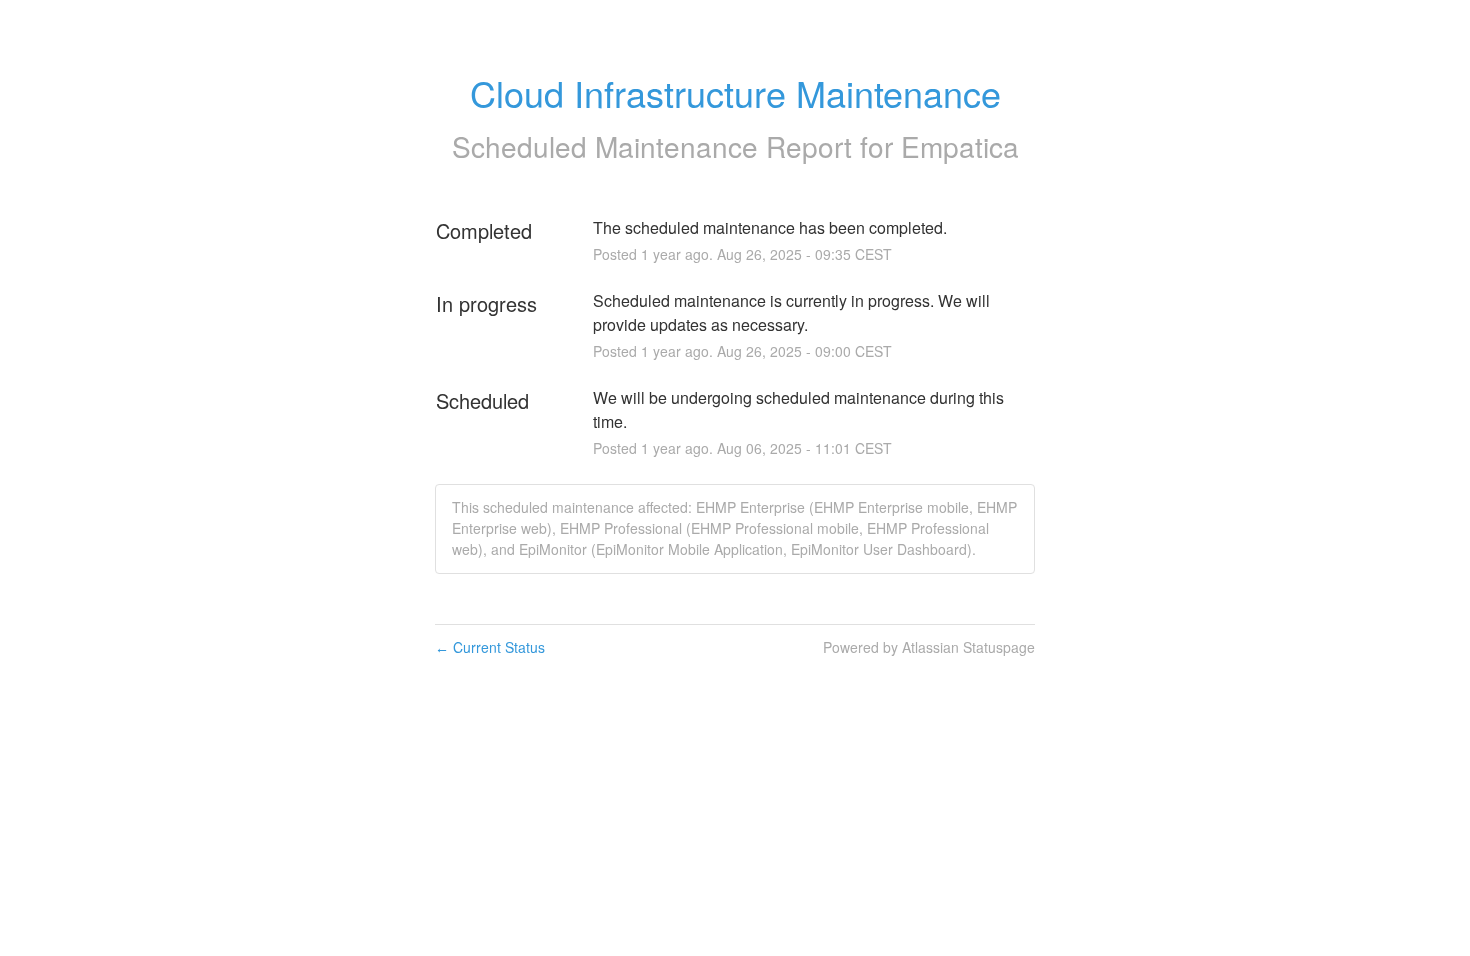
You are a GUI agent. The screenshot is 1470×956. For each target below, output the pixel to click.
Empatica (960, 146)
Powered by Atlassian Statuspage (929, 647)
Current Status (490, 647)
